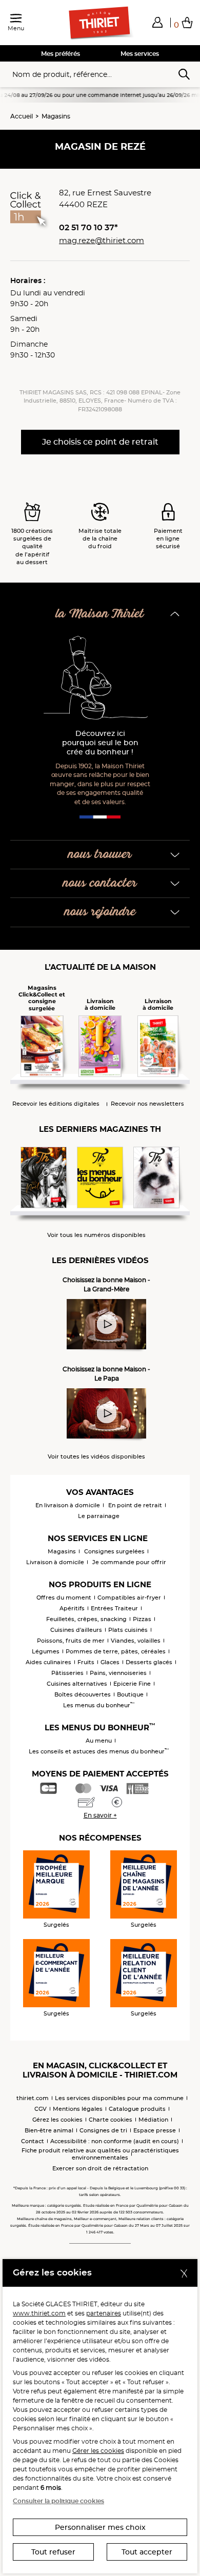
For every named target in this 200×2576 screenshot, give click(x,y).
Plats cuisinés (128, 1630)
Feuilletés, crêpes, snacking (86, 1619)
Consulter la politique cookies (58, 2501)
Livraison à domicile (55, 1562)
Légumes (46, 1651)
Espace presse (155, 2130)
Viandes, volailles (136, 1641)
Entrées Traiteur (114, 1608)
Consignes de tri (103, 2130)
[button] (157, 22)
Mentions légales (78, 2109)
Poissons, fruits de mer (71, 1641)
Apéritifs (72, 1608)
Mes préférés (61, 54)
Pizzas (142, 1619)
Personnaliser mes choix (100, 2527)
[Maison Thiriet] (100, 23)
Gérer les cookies (98, 2451)
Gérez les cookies (57, 2120)
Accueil (22, 116)
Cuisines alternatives (77, 1684)
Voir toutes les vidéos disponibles (96, 1457)
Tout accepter (147, 2552)
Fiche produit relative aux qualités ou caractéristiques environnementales (100, 2154)
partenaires (104, 2313)
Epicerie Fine (132, 1684)
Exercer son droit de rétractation (100, 2168)
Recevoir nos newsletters (147, 1104)
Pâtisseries (67, 1673)
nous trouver (100, 855)
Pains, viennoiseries (118, 1673)
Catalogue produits (137, 2109)
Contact (33, 2141)
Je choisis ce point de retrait (100, 442)
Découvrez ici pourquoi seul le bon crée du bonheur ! (100, 743)
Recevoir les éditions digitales (56, 1104)
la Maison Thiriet (100, 614)
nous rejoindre (100, 912)
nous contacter (100, 883)
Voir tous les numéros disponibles (96, 1235)
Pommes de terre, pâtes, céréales (116, 1651)
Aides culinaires (48, 1662)
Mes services (140, 54)
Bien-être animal (49, 2130)
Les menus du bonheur (99, 1705)
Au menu (99, 1741)
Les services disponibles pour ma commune (119, 2098)
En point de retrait (135, 1505)
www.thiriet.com (39, 2313)
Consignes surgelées (114, 1551)
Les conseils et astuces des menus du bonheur (99, 1751)
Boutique (130, 1694)
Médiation (153, 2120)
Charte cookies (111, 2120)
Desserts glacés (149, 1662)
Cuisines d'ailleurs (76, 1630)
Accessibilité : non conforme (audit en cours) (115, 2141)
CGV (41, 2109)
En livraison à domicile (68, 1505)
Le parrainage (99, 1516)
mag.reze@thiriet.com (102, 240)
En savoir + (100, 1815)
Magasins (56, 116)
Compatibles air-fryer (129, 1597)
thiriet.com (33, 2098)
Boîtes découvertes (83, 1694)
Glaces (110, 1662)
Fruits (86, 1662)
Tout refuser (53, 2552)
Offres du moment (64, 1597)
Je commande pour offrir (129, 1562)
